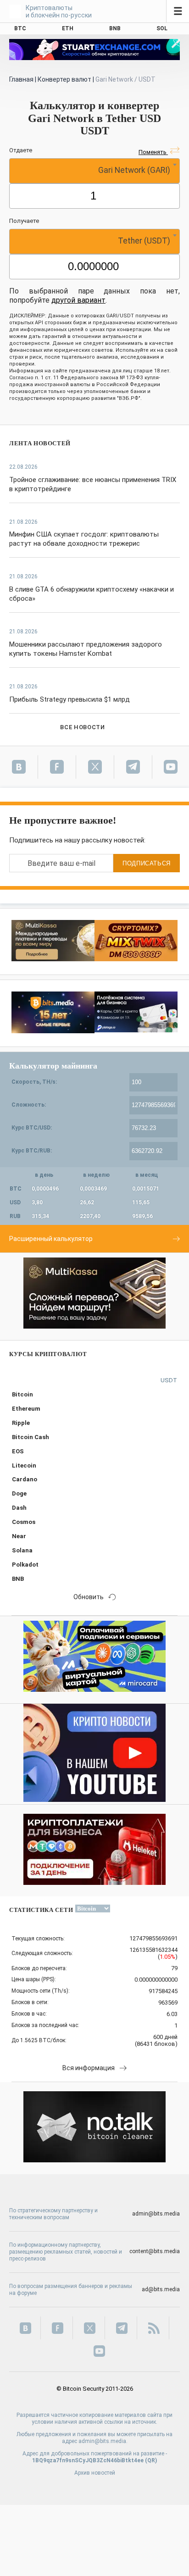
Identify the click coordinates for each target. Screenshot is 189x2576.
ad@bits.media (161, 2289)
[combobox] (94, 171)
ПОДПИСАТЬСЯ (147, 863)
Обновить (89, 1597)
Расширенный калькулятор (51, 1239)
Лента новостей (40, 443)
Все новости (82, 727)
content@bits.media (155, 2251)
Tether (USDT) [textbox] (144, 241)
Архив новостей (95, 2473)
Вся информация (89, 2068)
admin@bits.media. (103, 2441)
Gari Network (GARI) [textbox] (134, 170)
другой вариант (78, 300)
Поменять (153, 152)
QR (151, 2460)
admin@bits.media (156, 2214)
